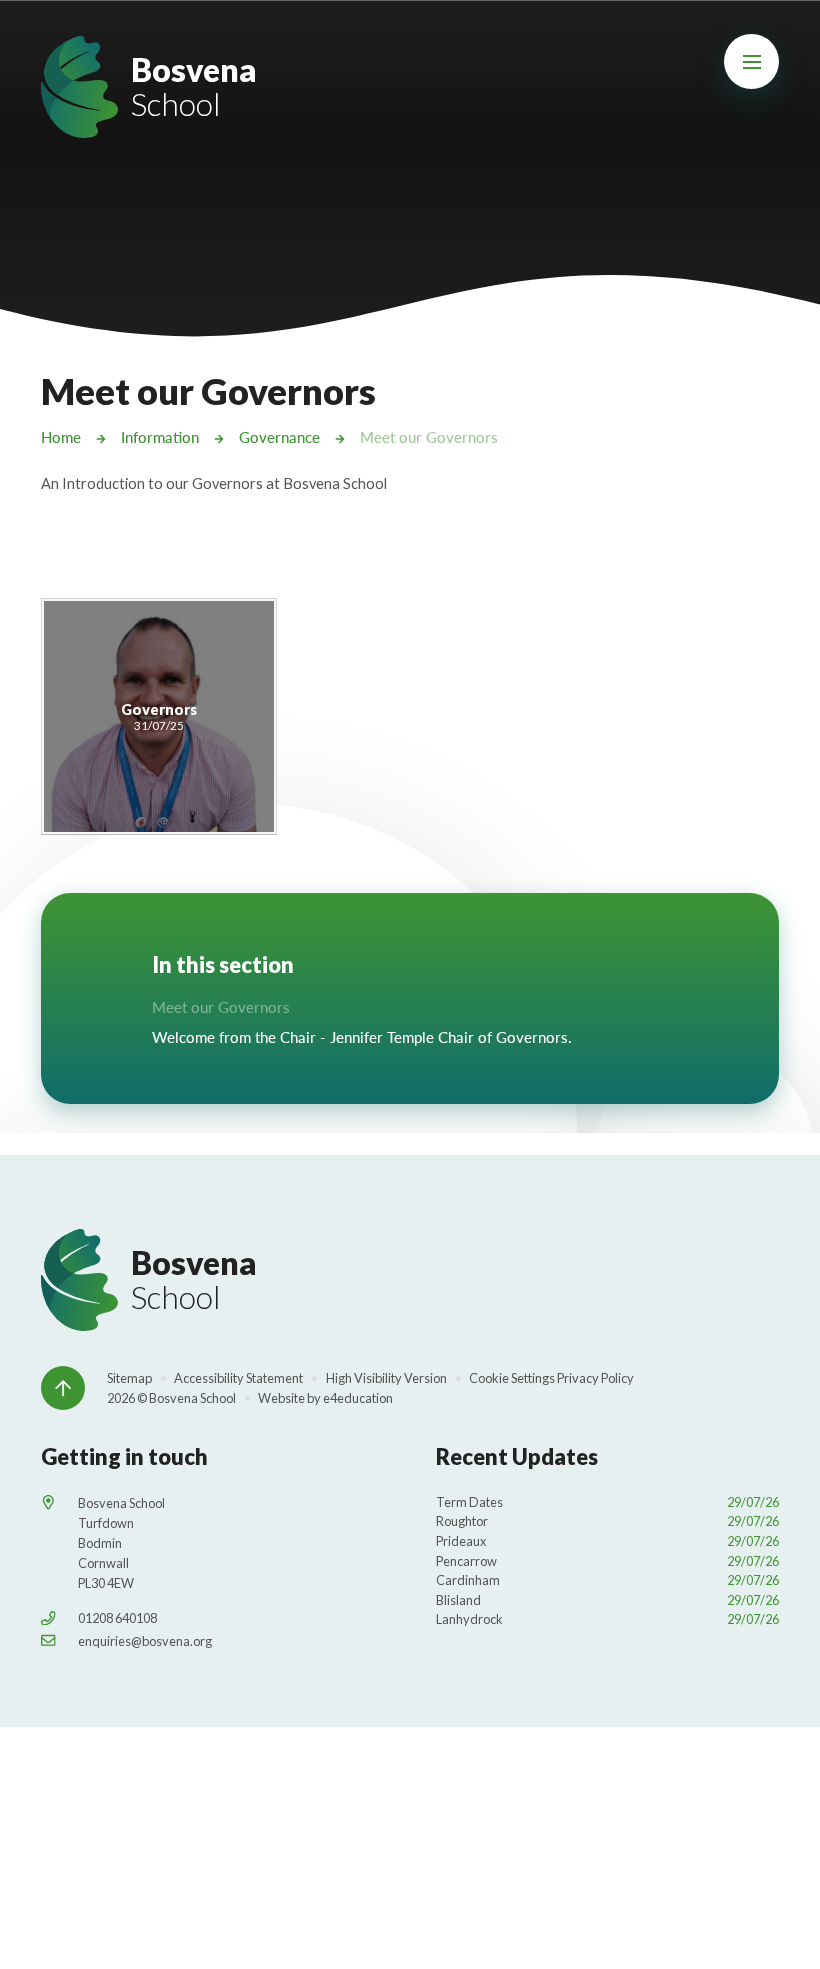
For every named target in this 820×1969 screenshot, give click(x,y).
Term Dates (607, 1502)
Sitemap (129, 1378)
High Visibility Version (386, 1378)
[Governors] (159, 716)
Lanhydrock (607, 1619)
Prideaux (607, 1541)
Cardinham (607, 1580)
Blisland (607, 1600)
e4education (358, 1398)
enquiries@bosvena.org (145, 1641)
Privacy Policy (595, 1378)
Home (61, 437)
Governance (279, 437)
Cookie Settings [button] (512, 1378)
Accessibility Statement (238, 1378)
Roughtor (607, 1521)
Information (160, 437)
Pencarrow (607, 1561)
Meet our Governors (429, 437)
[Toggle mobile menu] (751, 61)
